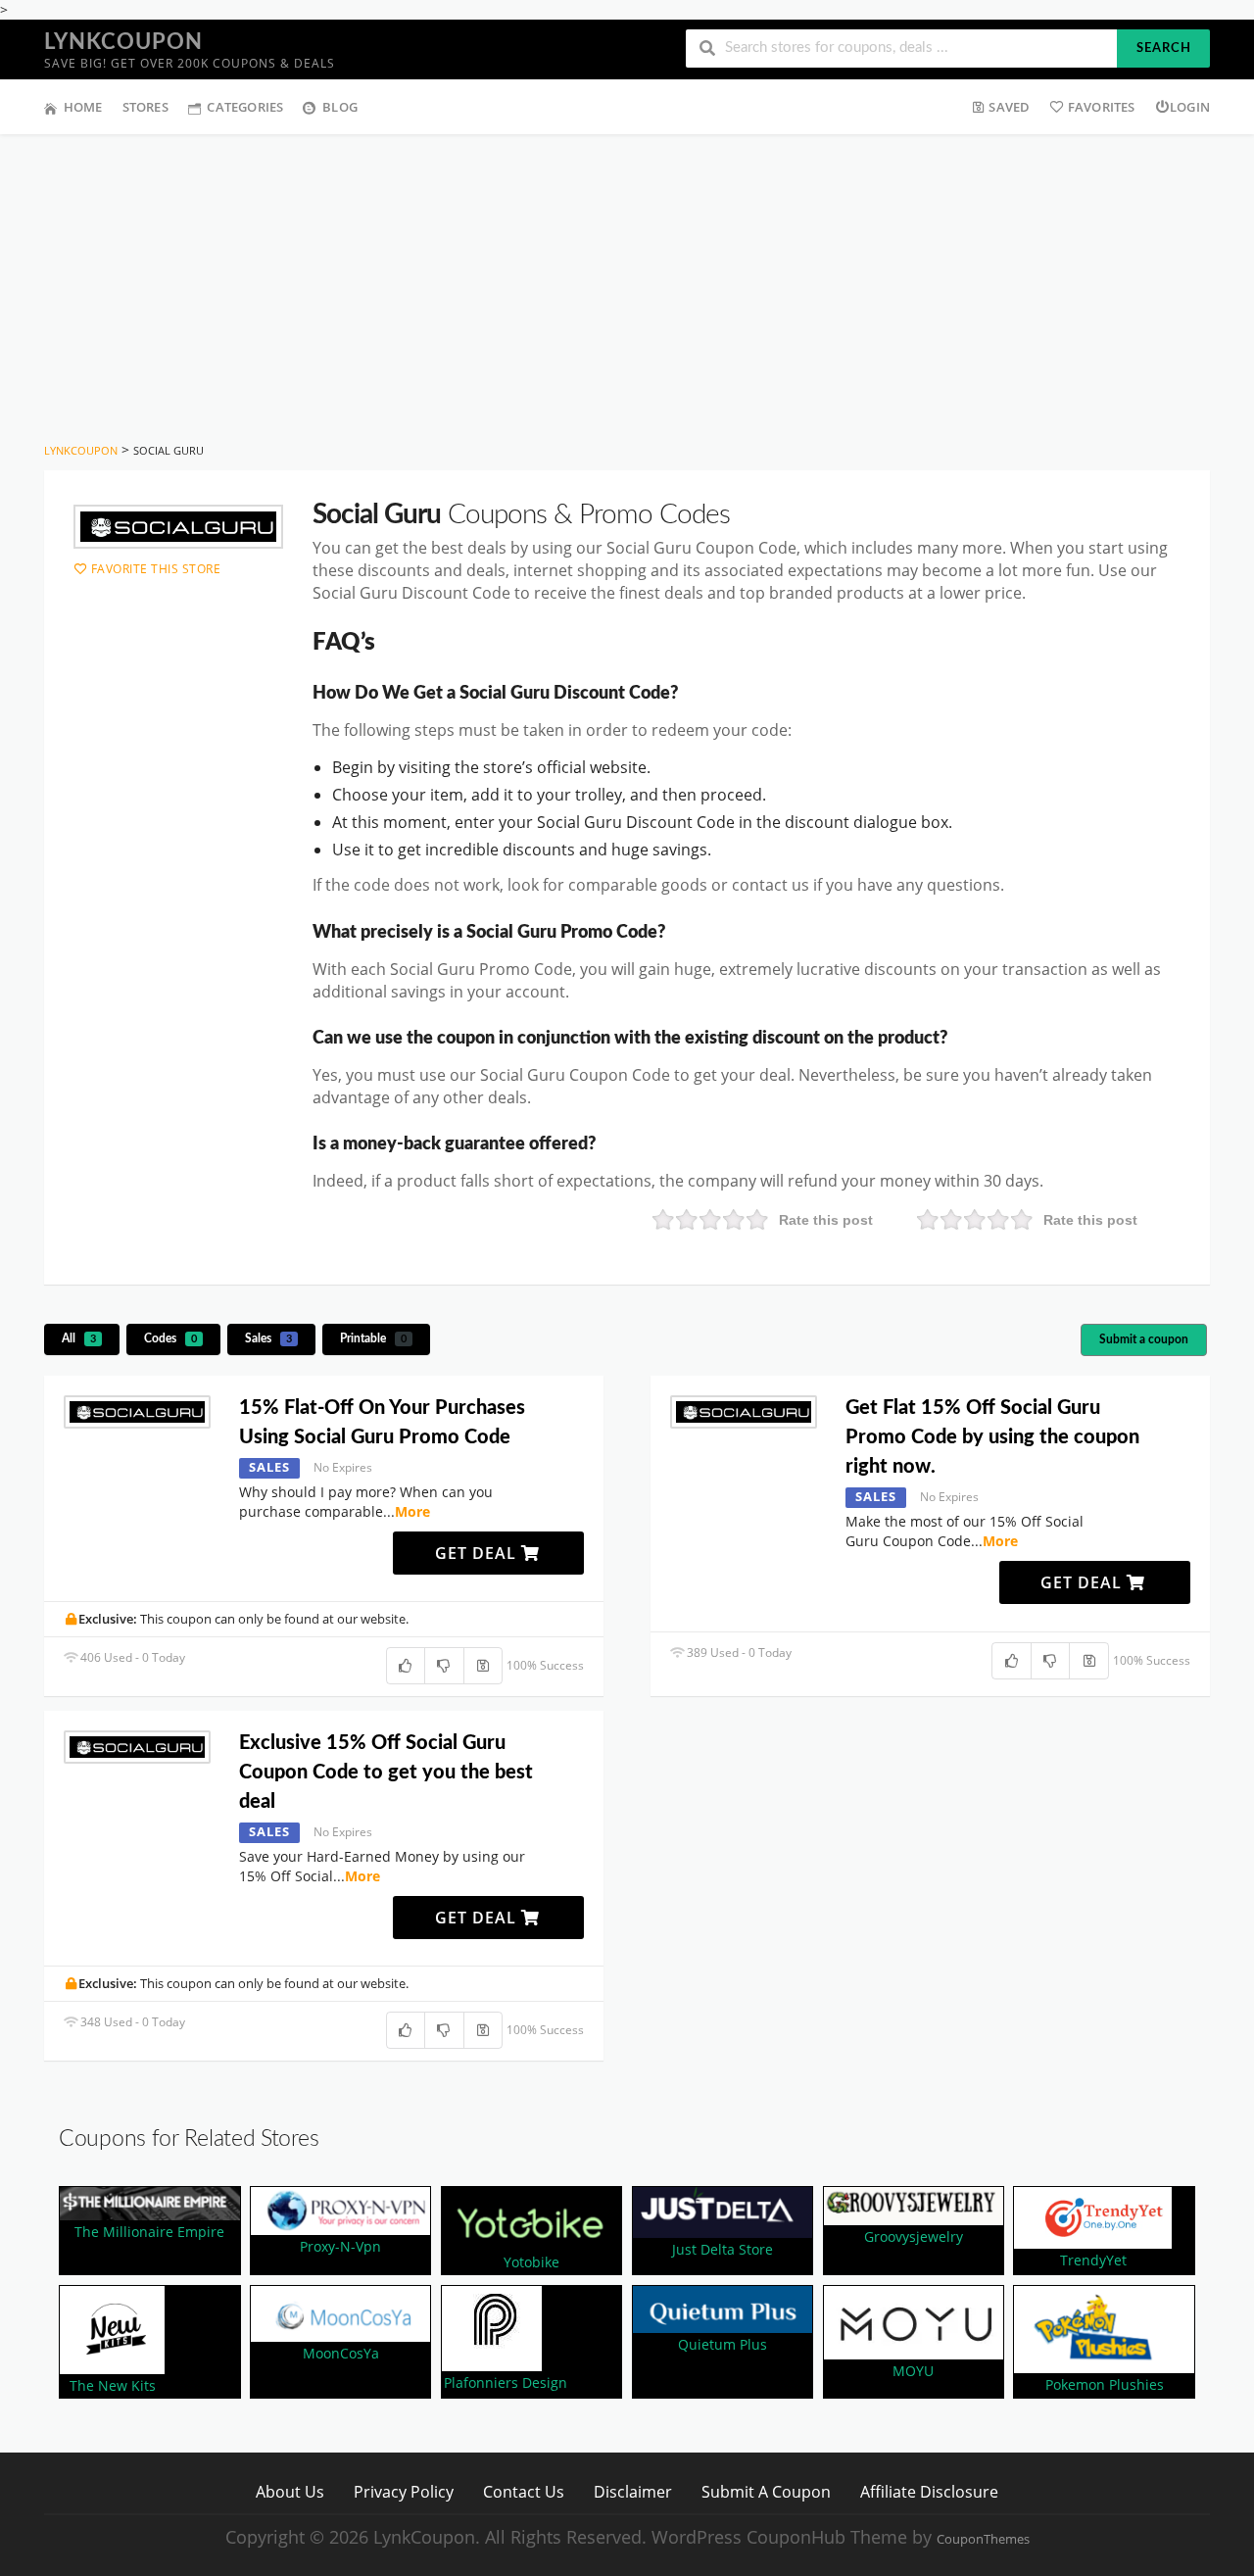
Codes (170, 1338)
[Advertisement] (627, 281)
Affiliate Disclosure (929, 2491)
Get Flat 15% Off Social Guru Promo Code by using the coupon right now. (992, 1437)
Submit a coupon (1144, 1339)
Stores (145, 107)
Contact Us (524, 2491)
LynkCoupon (123, 42)
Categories (245, 107)
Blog (340, 107)
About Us (290, 2491)
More (412, 1511)
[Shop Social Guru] (178, 527)
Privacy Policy (404, 2491)
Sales (268, 1338)
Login (1190, 107)
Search (1164, 49)
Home (83, 107)
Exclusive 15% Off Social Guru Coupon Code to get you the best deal (386, 1773)
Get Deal (478, 1553)
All (79, 1338)
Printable (373, 1338)
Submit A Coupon (766, 2491)
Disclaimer (633, 2491)
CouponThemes (983, 2539)
